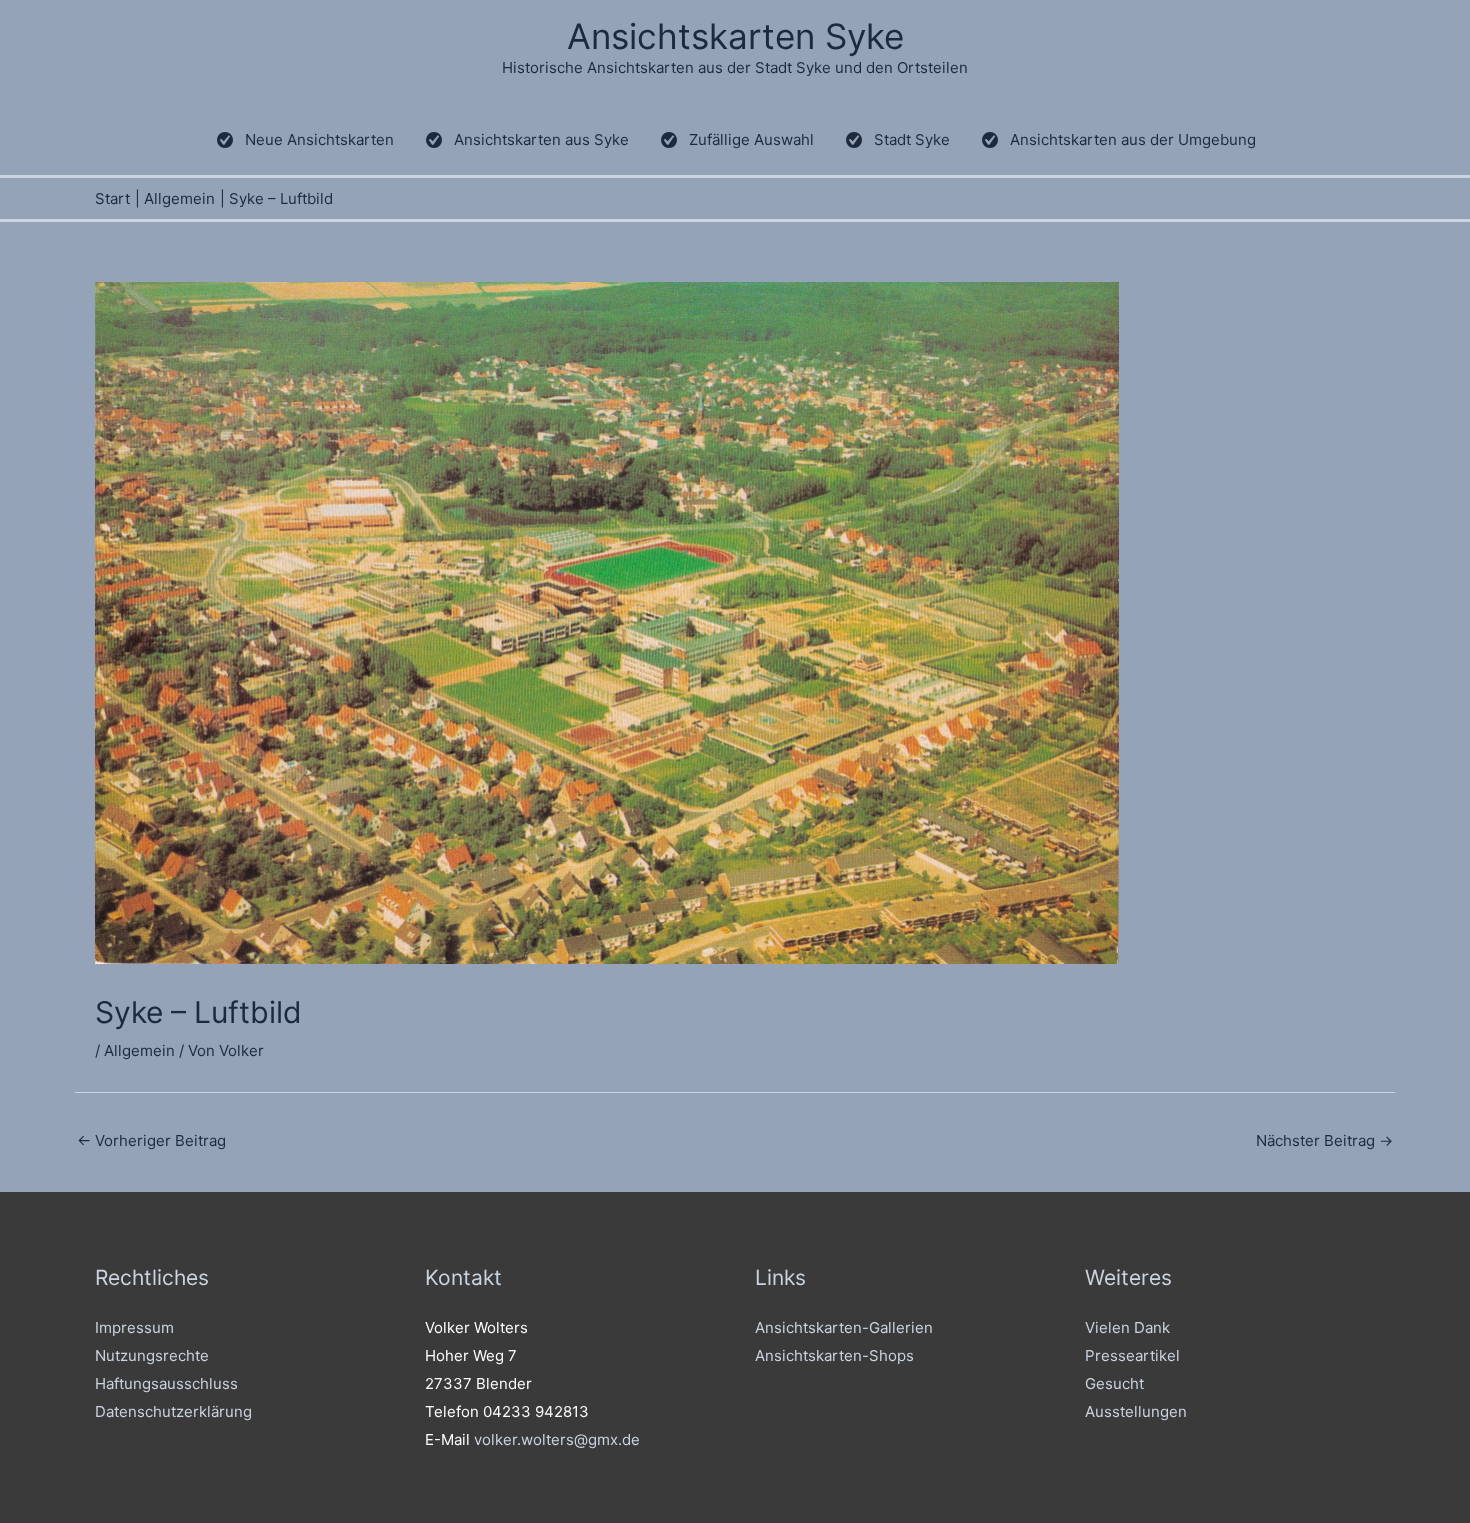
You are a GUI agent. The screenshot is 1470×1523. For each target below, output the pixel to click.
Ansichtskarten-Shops (834, 1355)
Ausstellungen (1136, 1411)
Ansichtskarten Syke (735, 36)
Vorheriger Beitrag (151, 1140)
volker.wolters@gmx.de (557, 1439)
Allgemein (139, 1050)
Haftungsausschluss (166, 1383)
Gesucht (1114, 1383)
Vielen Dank (1127, 1327)
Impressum (134, 1327)
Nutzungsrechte (152, 1355)
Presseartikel (1132, 1355)
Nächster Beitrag (1324, 1140)
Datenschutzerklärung (173, 1411)
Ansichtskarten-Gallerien (844, 1327)
